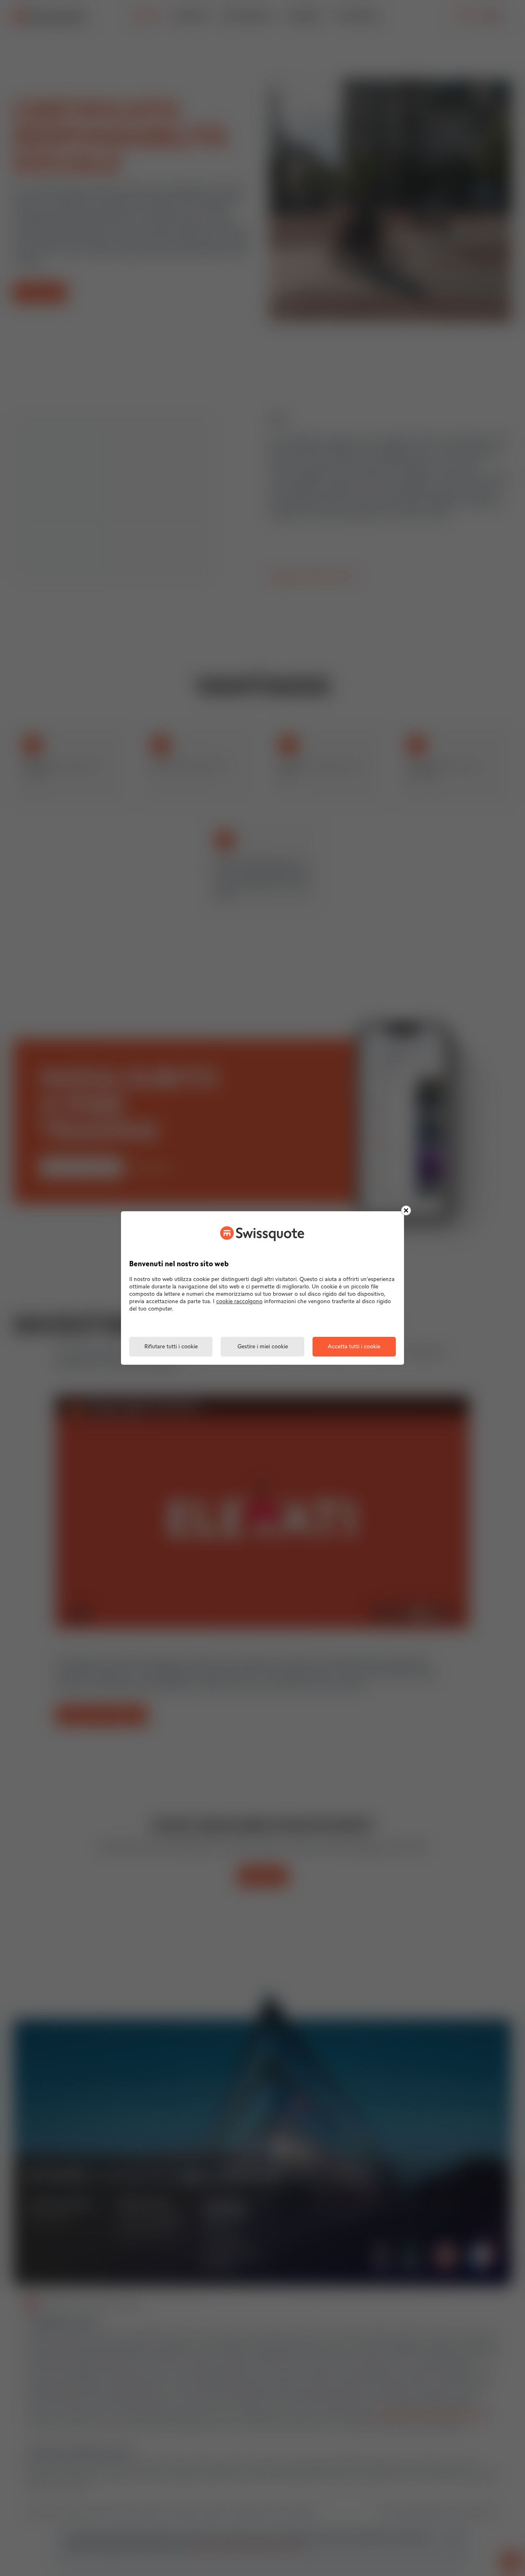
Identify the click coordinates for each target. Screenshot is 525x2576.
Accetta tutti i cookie (354, 1347)
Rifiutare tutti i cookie (171, 1347)
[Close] (406, 1210)
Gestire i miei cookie (263, 1347)
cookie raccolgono (239, 1302)
